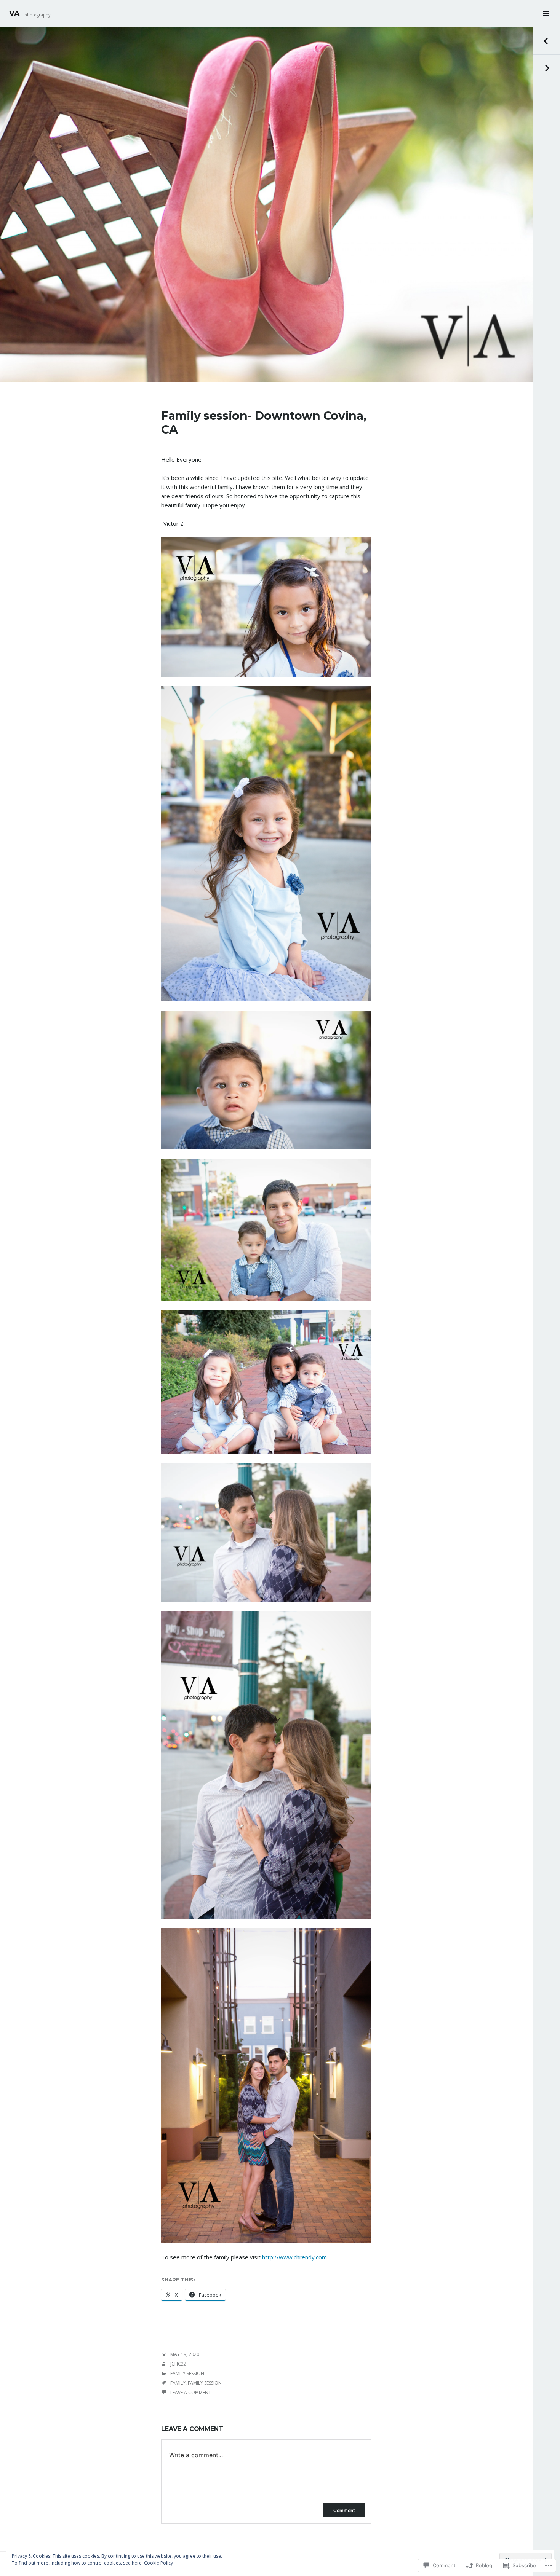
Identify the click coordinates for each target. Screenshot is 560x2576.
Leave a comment (191, 2392)
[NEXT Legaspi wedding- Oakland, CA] (546, 69)
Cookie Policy (158, 2563)
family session (205, 2383)
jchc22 (178, 2364)
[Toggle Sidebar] (546, 14)
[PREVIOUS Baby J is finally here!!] (546, 41)
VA (14, 14)
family (178, 2383)
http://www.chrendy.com (294, 2257)
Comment (344, 2510)
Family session (187, 2373)
